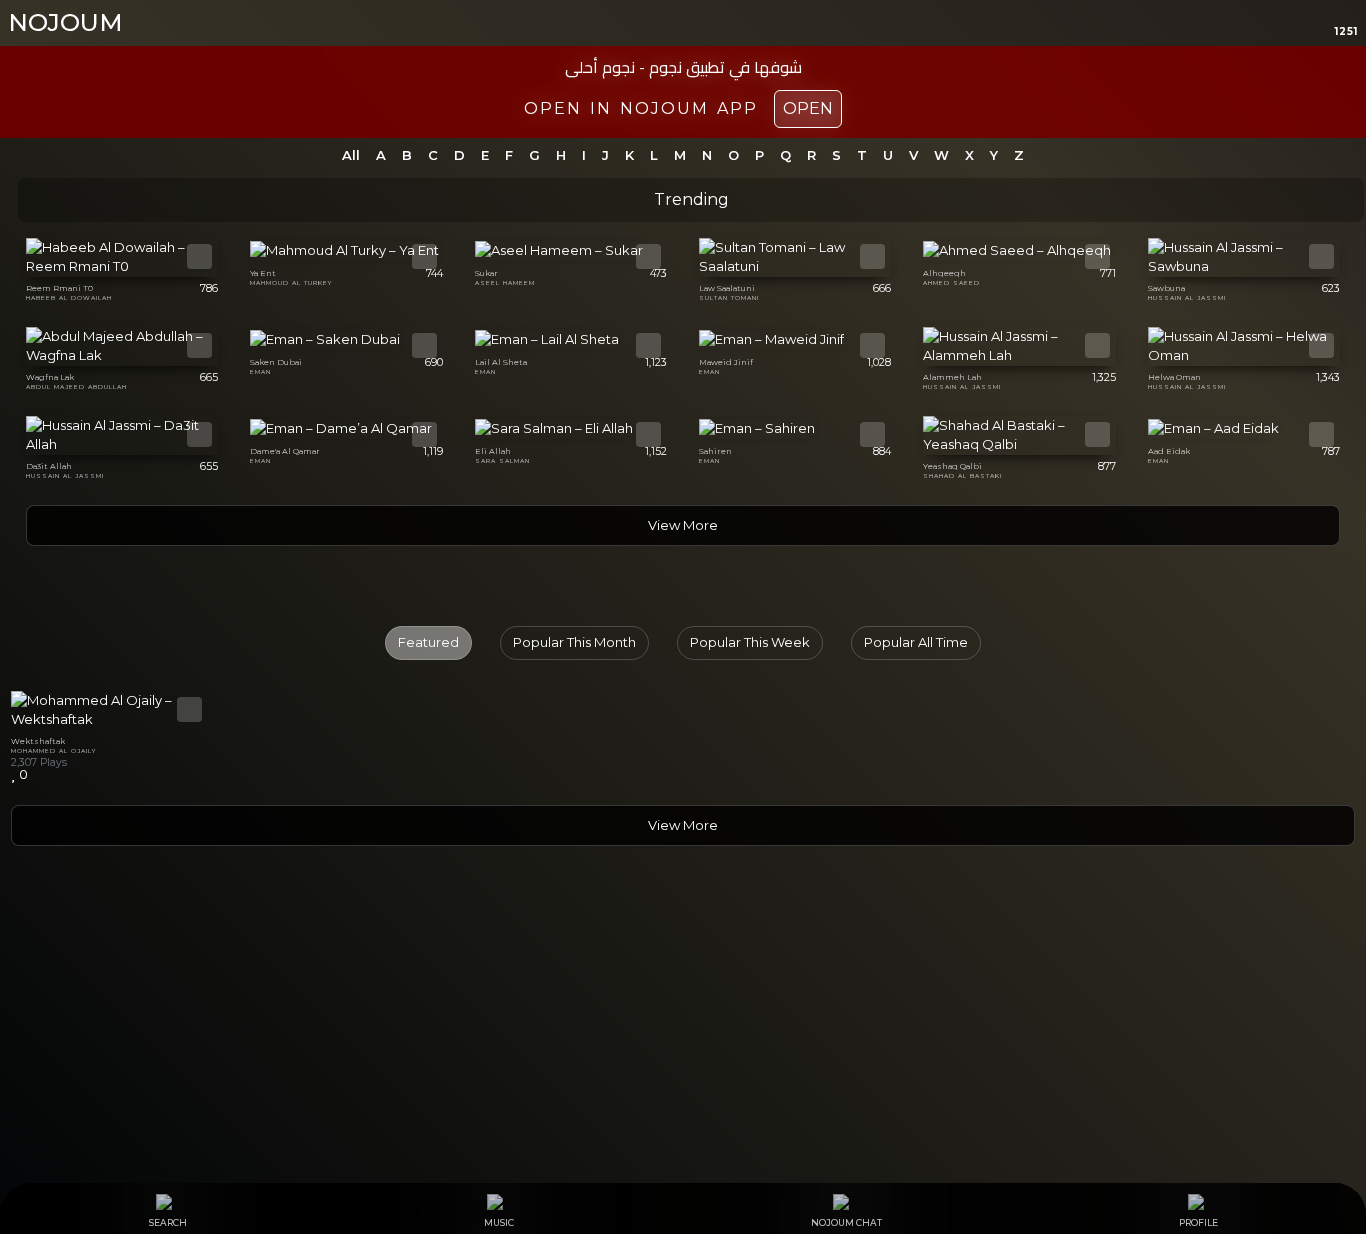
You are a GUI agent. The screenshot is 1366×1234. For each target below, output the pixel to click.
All (351, 155)
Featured (428, 642)
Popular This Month (574, 642)
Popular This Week (750, 642)
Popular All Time (916, 642)
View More (683, 525)
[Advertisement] (683, 1020)
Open (808, 108)
